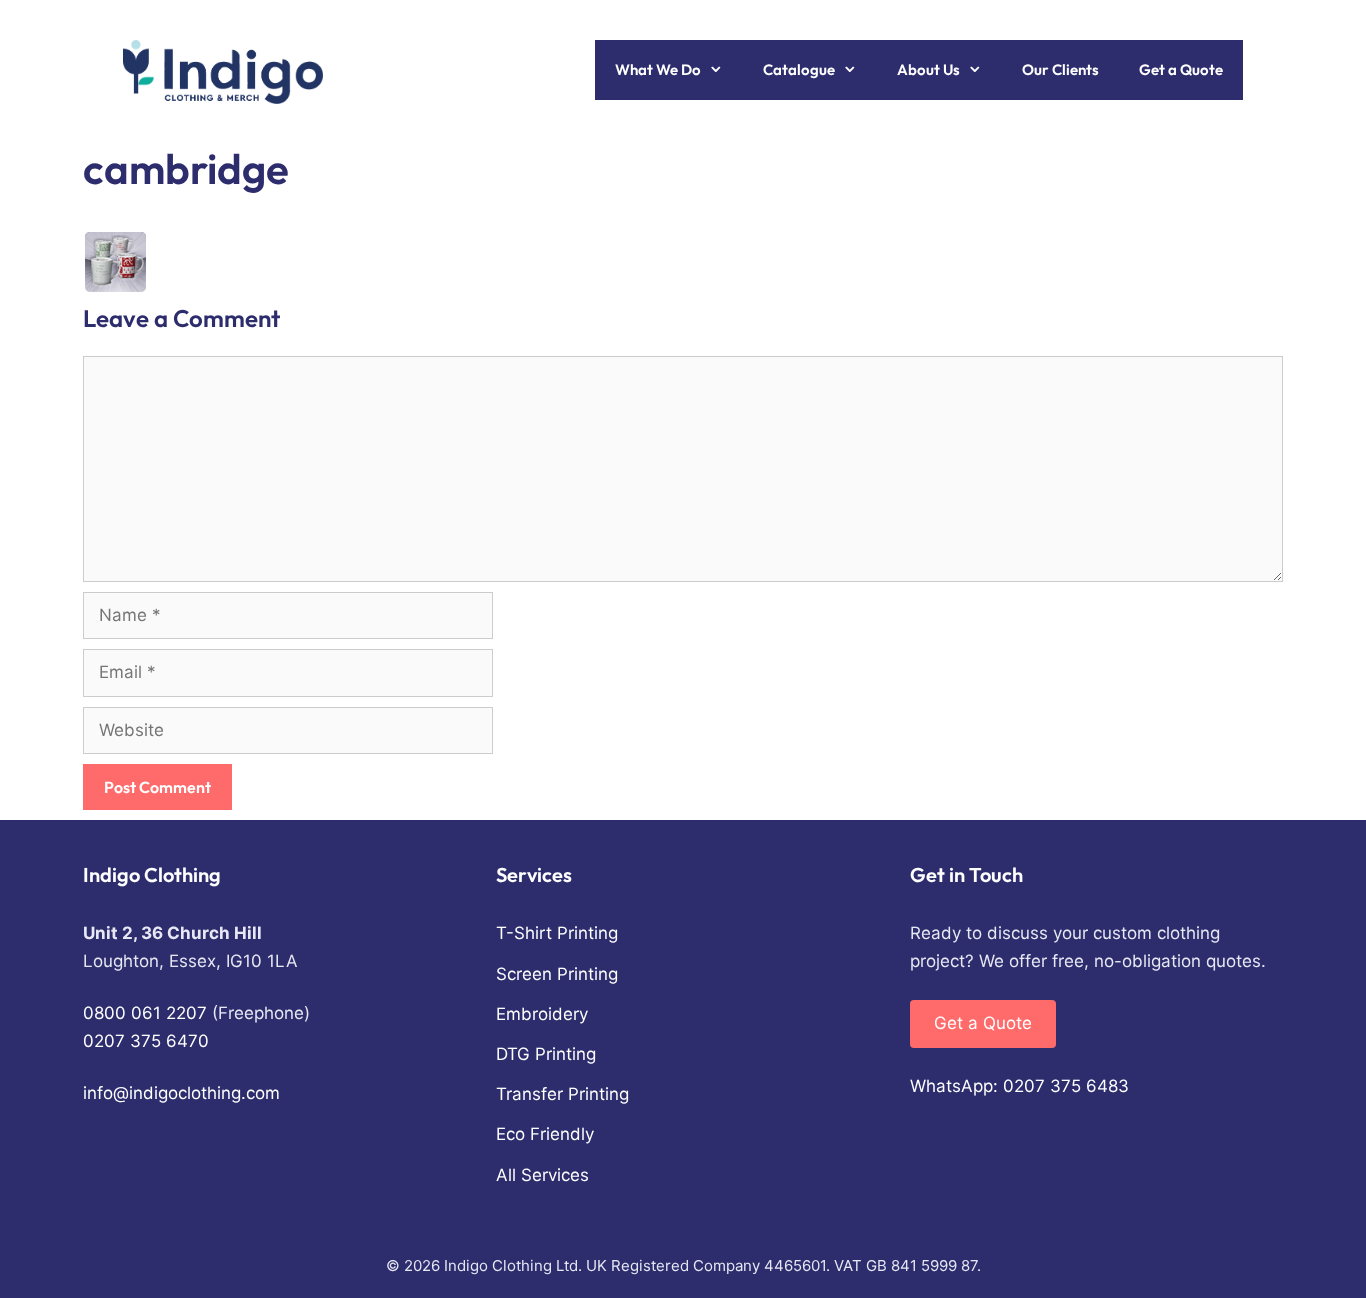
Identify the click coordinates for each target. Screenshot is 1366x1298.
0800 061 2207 (145, 1013)
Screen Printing (557, 974)
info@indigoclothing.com (181, 1093)
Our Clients (1060, 69)
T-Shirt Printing (557, 933)
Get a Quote (1181, 69)
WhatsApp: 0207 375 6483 (1019, 1086)
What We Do (658, 69)
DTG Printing (546, 1054)
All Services (542, 1175)
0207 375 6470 (146, 1041)
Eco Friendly (545, 1134)
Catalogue (799, 69)
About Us (928, 69)
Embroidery (542, 1014)
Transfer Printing (562, 1094)
